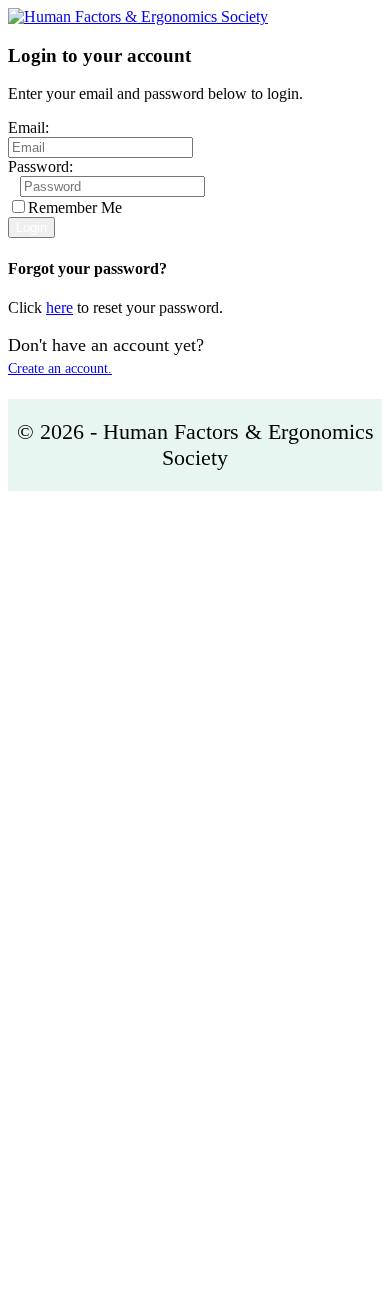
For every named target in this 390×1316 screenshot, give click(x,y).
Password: (40, 166)
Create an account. (60, 368)
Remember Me (75, 207)
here (59, 307)
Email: (28, 127)
